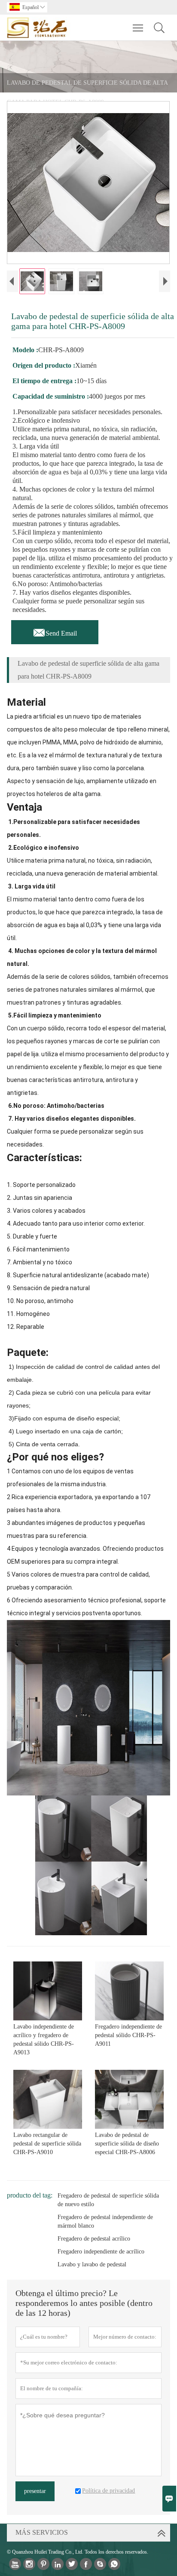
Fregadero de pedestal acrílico (94, 2239)
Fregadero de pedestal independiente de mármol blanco (105, 2221)
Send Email (55, 631)
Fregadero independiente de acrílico (101, 2252)
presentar (35, 2491)
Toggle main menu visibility (138, 28)
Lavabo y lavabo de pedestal (92, 2264)
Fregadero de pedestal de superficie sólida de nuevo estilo (108, 2200)
